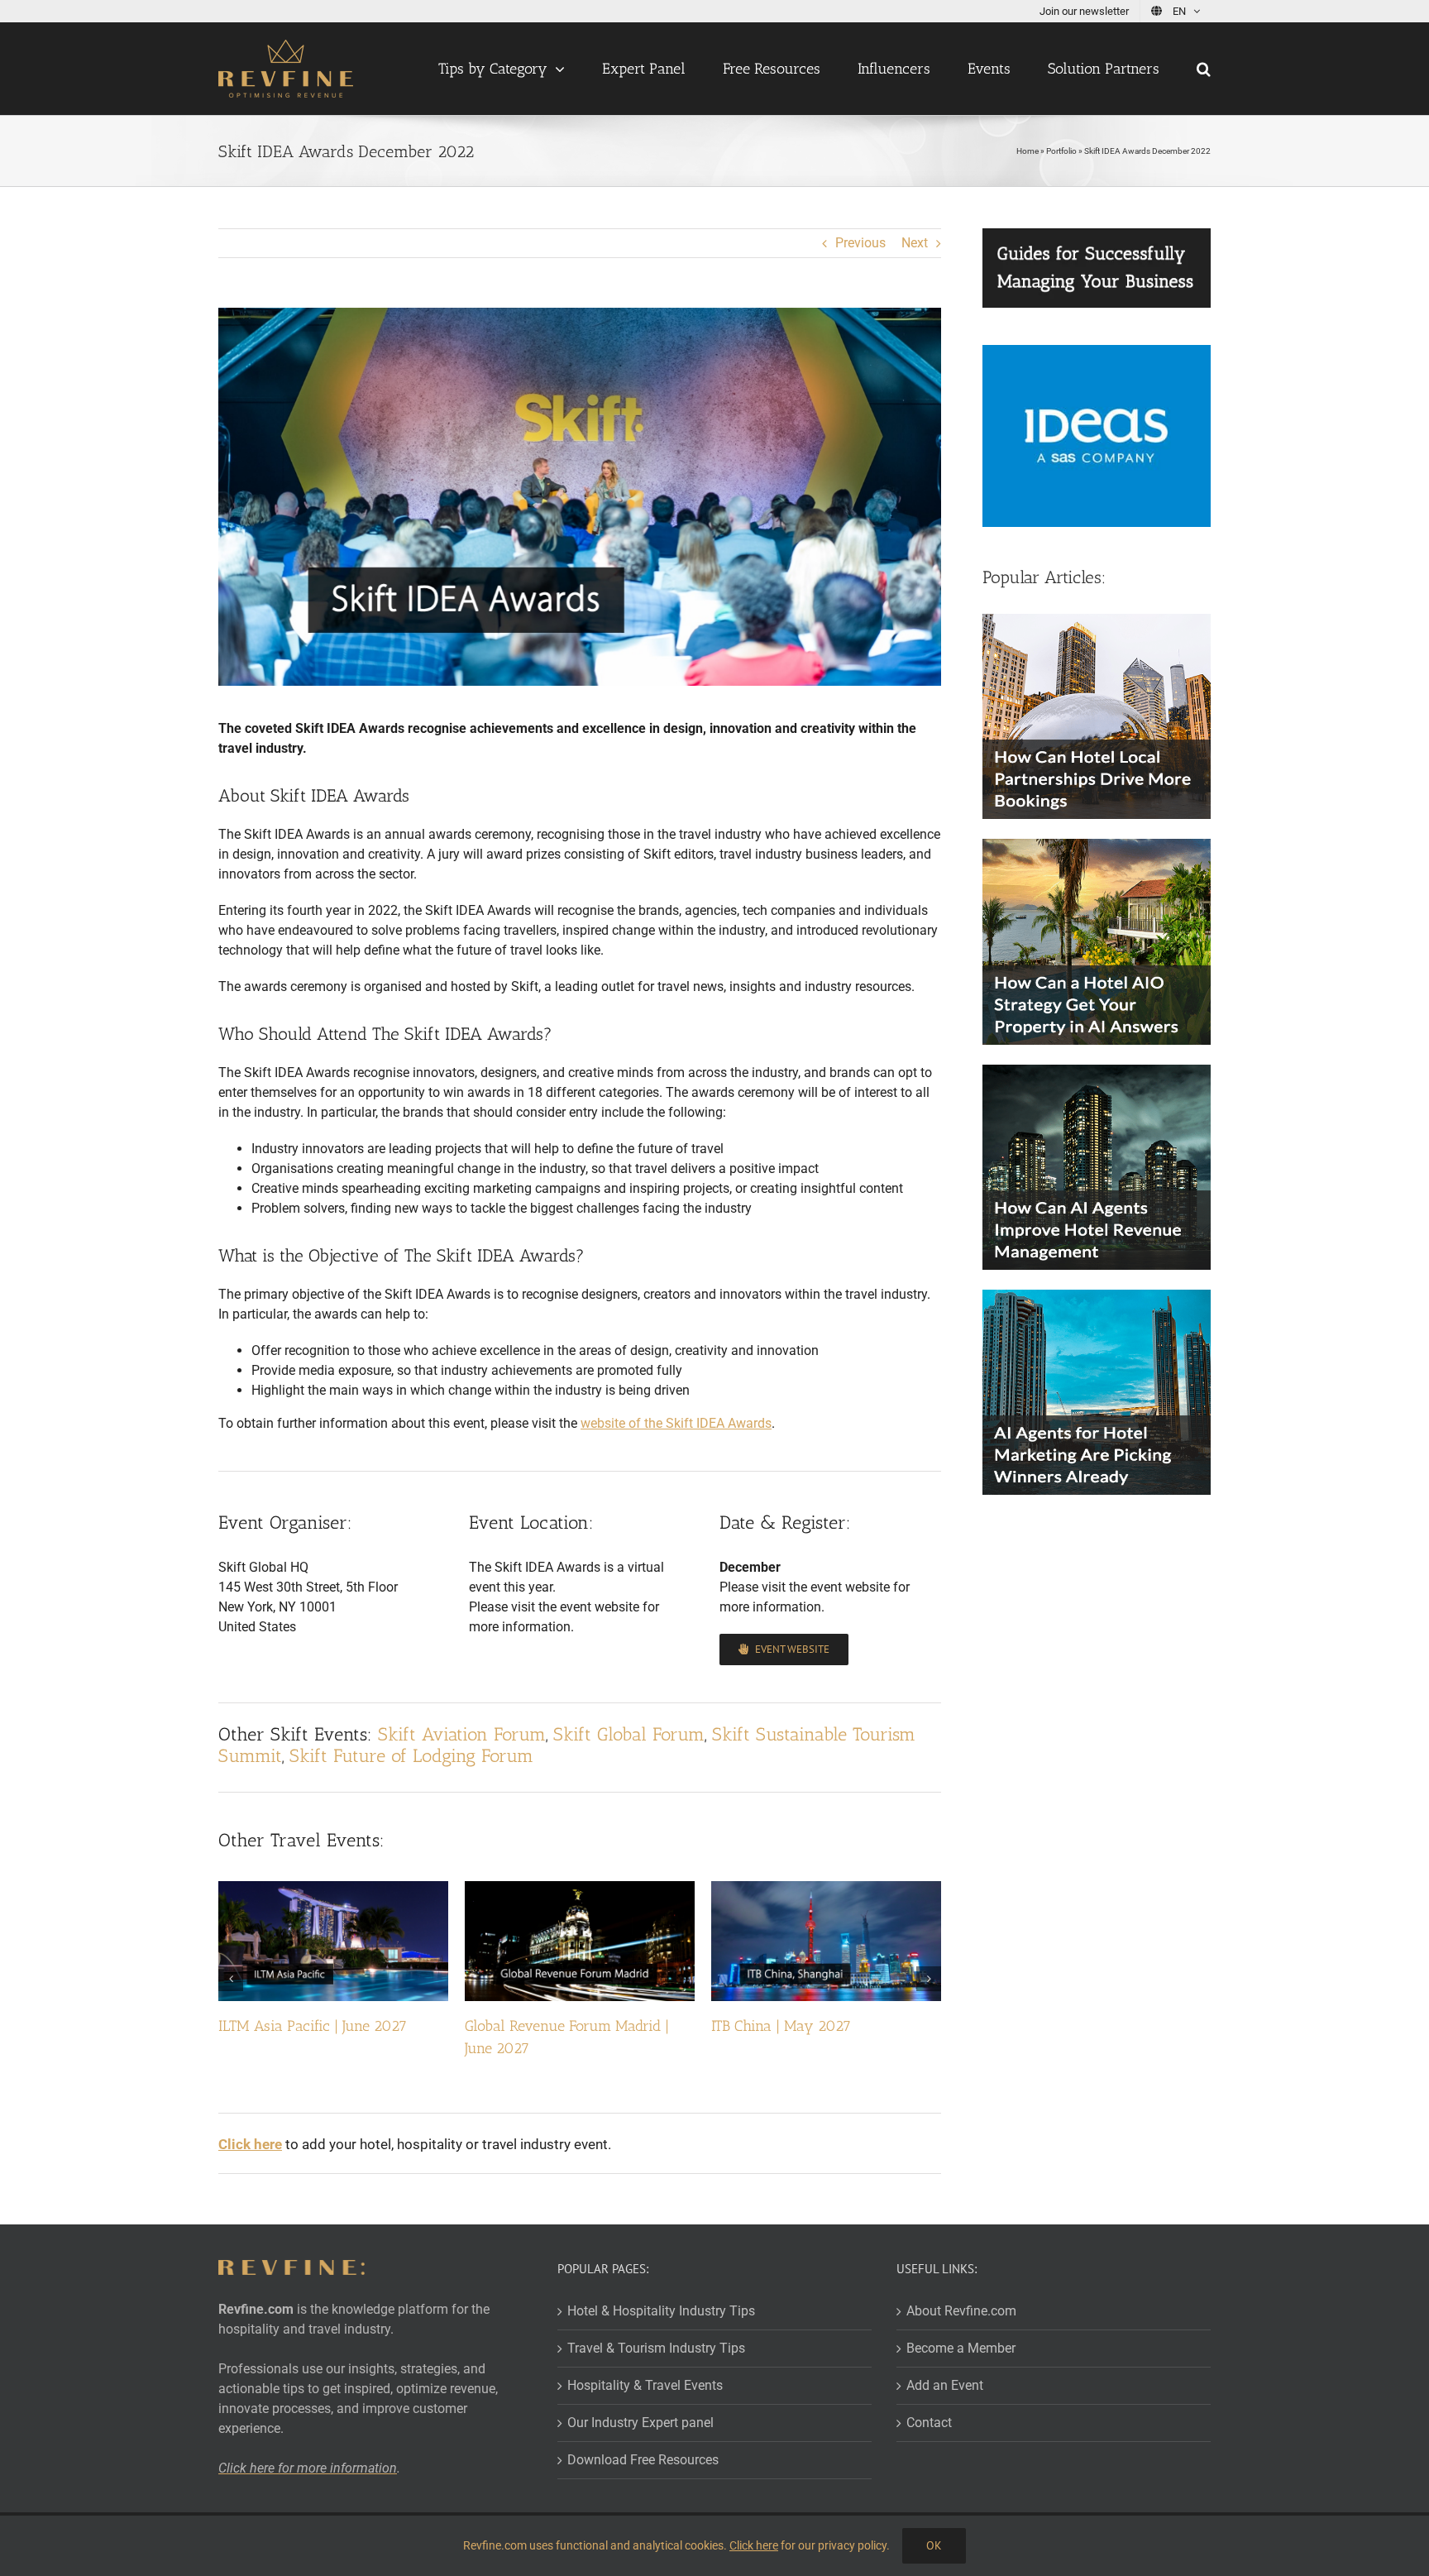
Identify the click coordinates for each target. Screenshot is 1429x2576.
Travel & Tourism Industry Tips (656, 2348)
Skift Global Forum (629, 1734)
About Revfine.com (961, 2311)
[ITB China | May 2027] (826, 1889)
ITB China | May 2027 (781, 2026)
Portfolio (1061, 151)
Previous (860, 243)
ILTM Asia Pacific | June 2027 (313, 2026)
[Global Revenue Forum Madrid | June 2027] (580, 1889)
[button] (1204, 69)
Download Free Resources (643, 2460)
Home (1028, 151)
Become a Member (961, 2348)
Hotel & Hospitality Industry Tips (661, 2311)
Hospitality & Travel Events (645, 2385)
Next (915, 243)
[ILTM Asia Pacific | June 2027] (333, 1889)
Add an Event (945, 2385)
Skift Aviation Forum (462, 1734)
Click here (754, 2545)
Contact (929, 2423)
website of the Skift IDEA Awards (676, 1423)
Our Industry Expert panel (640, 2423)
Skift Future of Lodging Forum (411, 1756)
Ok (934, 2545)
